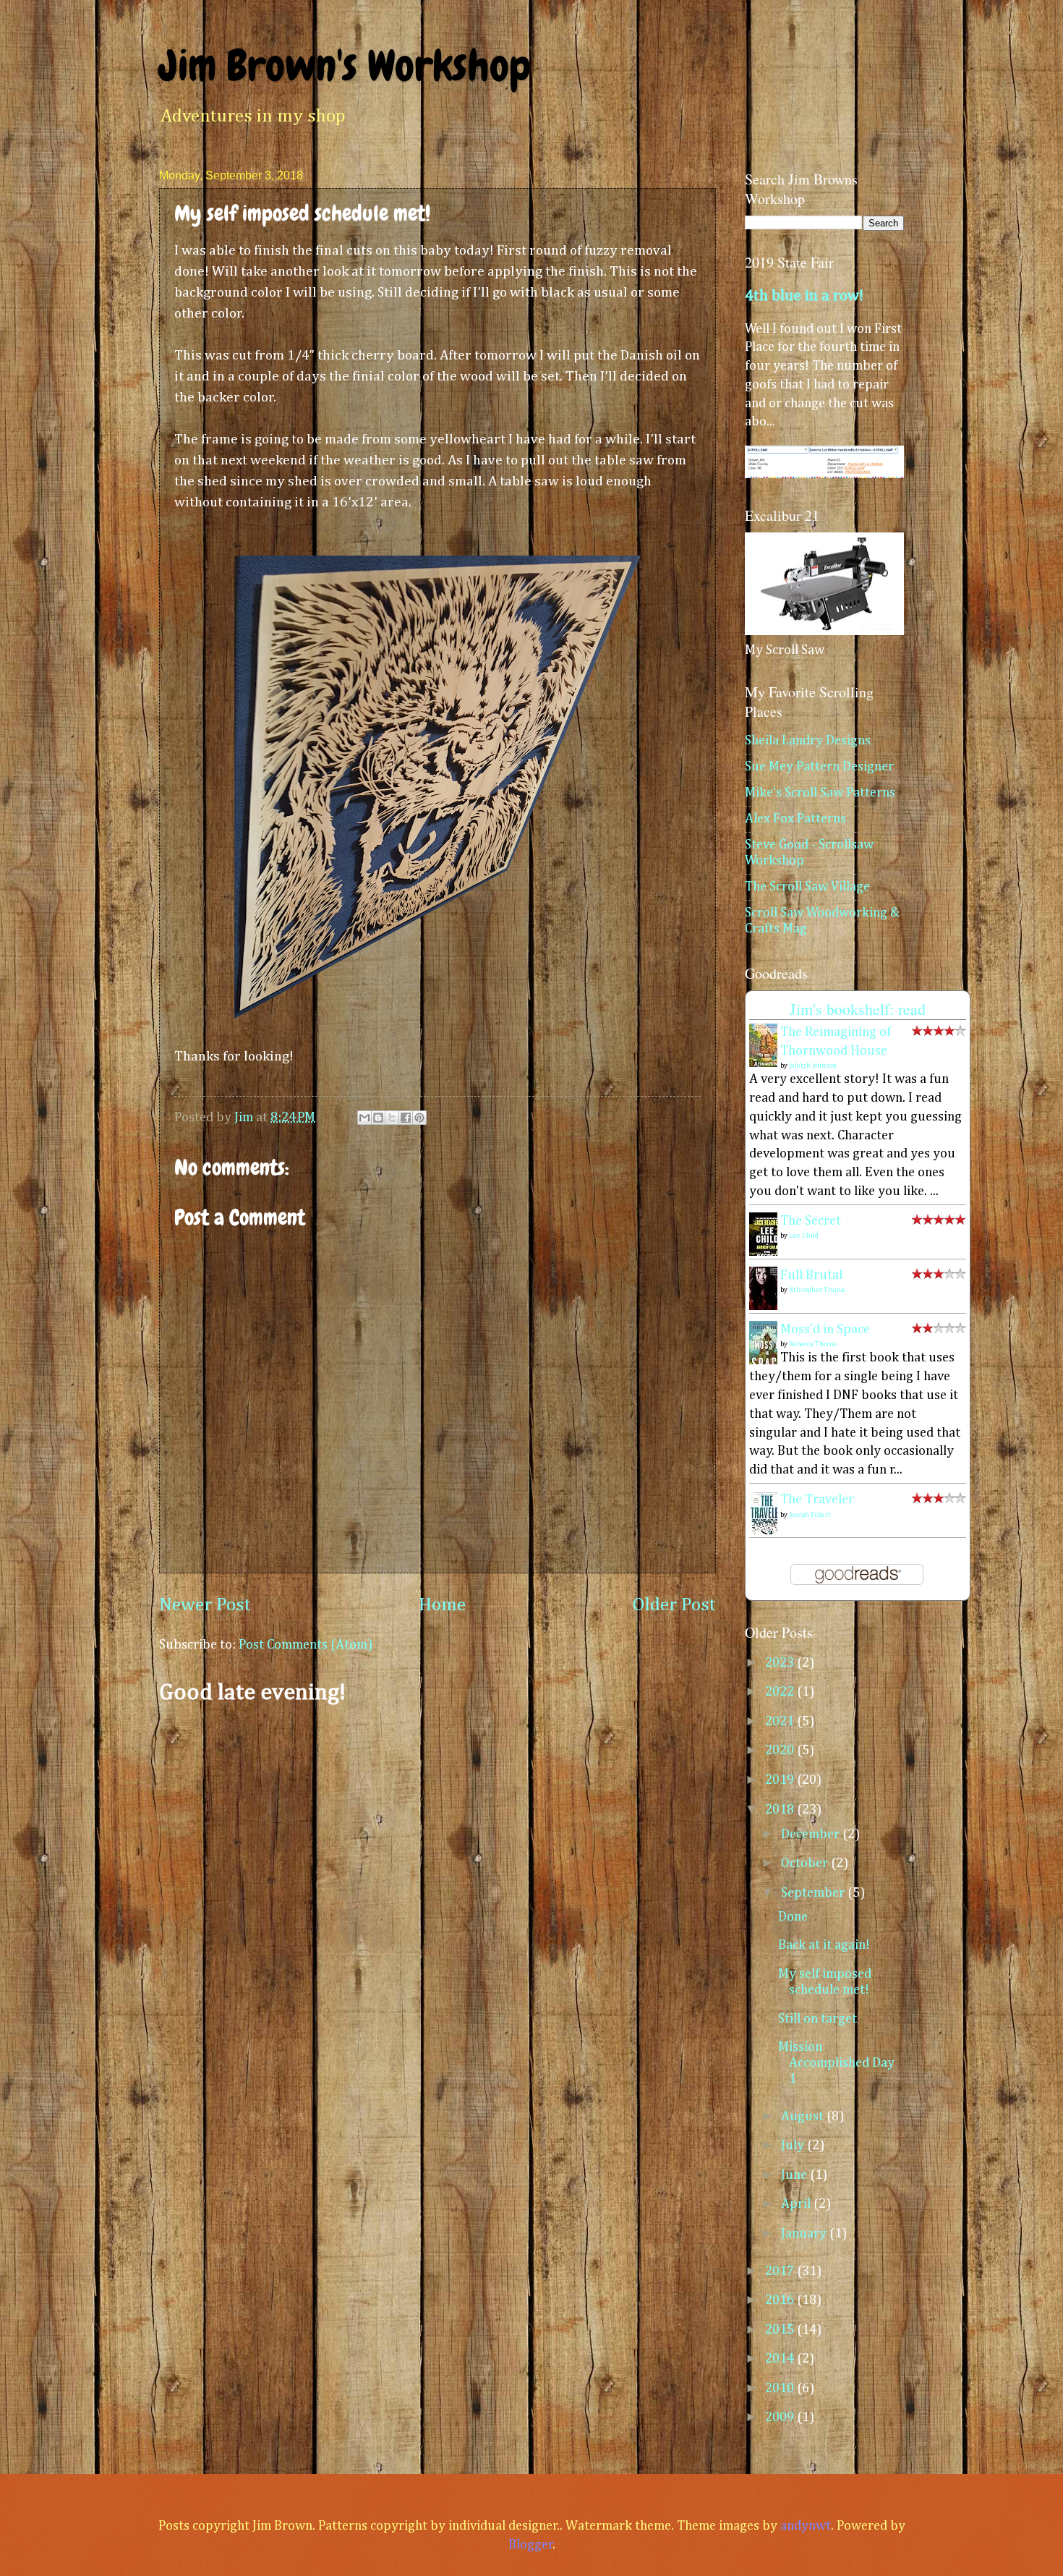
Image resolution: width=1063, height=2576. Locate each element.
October (806, 1863)
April (797, 2204)
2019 (781, 1780)
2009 (781, 2418)
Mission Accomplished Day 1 (836, 2063)
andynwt (806, 2526)
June (795, 2175)
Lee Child (804, 1236)
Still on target (817, 2019)
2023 (781, 1663)
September (814, 1893)
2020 (781, 1751)
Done (793, 1917)
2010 (781, 2389)
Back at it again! (824, 1945)
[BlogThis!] (378, 1118)
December (812, 1835)
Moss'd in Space (825, 1330)
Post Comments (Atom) (306, 1645)
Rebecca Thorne (813, 1344)
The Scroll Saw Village (807, 887)
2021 (781, 1722)
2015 (781, 2330)
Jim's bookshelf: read (858, 1009)
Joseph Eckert (810, 1515)
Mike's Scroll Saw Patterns (820, 793)
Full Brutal (811, 1275)
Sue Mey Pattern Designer (819, 767)
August (804, 2117)
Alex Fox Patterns (795, 819)
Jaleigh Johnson (813, 1066)
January (805, 2234)
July (794, 2146)
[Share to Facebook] (406, 1118)
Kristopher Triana (817, 1290)
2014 (781, 2359)
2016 (781, 2300)
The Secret (811, 1221)
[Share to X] (392, 1118)
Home (442, 1605)
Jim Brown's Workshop (345, 65)
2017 (781, 2271)
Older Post (674, 1605)
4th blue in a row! (804, 296)
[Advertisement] (437, 1832)
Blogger (531, 2545)
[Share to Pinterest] (419, 1118)
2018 (781, 1810)
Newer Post (205, 1605)
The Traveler (817, 1500)
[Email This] (364, 1118)
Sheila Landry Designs (808, 741)
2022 (781, 1692)
